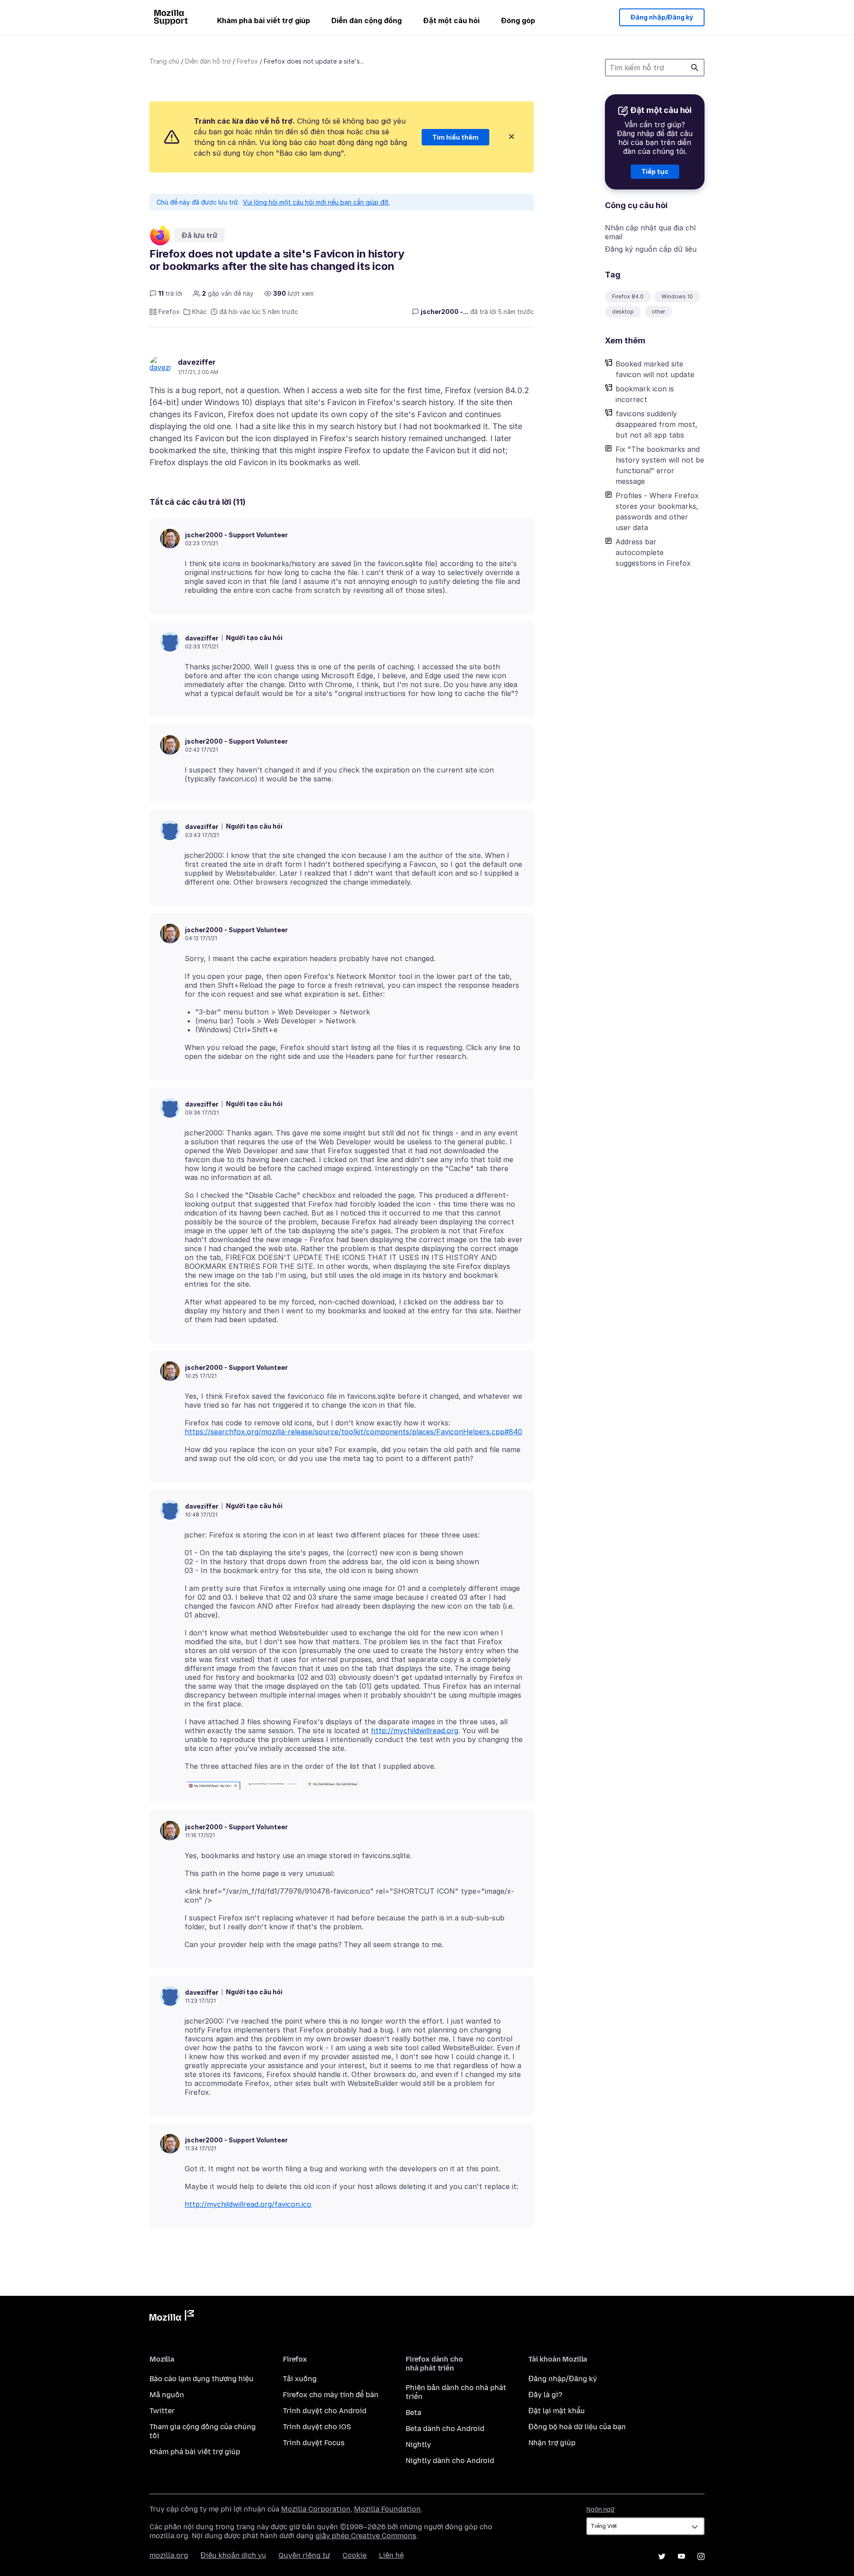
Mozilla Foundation (387, 2509)
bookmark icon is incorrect (645, 394)
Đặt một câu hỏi (451, 20)
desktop (623, 312)
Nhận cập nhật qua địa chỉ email (650, 232)
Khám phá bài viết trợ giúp (264, 20)
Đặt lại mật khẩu (557, 2411)
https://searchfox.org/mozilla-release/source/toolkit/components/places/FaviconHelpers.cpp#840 (353, 1432)
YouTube (681, 2556)
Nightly (418, 2445)
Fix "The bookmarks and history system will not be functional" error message (660, 465)
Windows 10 (677, 296)
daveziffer (197, 362)
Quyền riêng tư (304, 2555)
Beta (413, 2413)
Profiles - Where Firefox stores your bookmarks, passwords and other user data (657, 511)
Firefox (247, 61)
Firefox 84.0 (628, 296)
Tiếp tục (655, 171)
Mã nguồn (167, 2395)
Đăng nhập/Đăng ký (662, 17)
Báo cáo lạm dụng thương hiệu (201, 2379)
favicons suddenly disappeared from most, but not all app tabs (657, 424)
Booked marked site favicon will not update (655, 369)
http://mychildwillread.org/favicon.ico (248, 2204)
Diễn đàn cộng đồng (367, 20)
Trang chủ (164, 61)
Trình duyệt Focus (314, 2443)
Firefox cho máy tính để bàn (331, 2395)
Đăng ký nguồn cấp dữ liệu (651, 249)
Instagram (701, 2556)
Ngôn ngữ (600, 2510)
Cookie (354, 2555)
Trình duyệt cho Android (325, 2411)
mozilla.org (169, 2555)
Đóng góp (518, 20)
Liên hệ (391, 2555)
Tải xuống (300, 2379)
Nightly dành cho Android (450, 2461)
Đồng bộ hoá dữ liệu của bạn (577, 2427)
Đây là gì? (545, 2395)
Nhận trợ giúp (552, 2443)
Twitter (162, 2411)
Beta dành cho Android (445, 2429)
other (658, 312)
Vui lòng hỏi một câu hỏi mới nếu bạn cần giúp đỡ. (316, 202)
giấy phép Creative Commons (366, 2536)
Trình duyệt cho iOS (317, 2427)
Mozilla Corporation (316, 2509)
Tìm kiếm (695, 68)
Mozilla (172, 2317)
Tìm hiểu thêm (455, 137)
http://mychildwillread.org (415, 1731)
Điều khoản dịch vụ (233, 2555)
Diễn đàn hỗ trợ (208, 61)
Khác (199, 312)
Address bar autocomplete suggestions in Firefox (653, 552)
